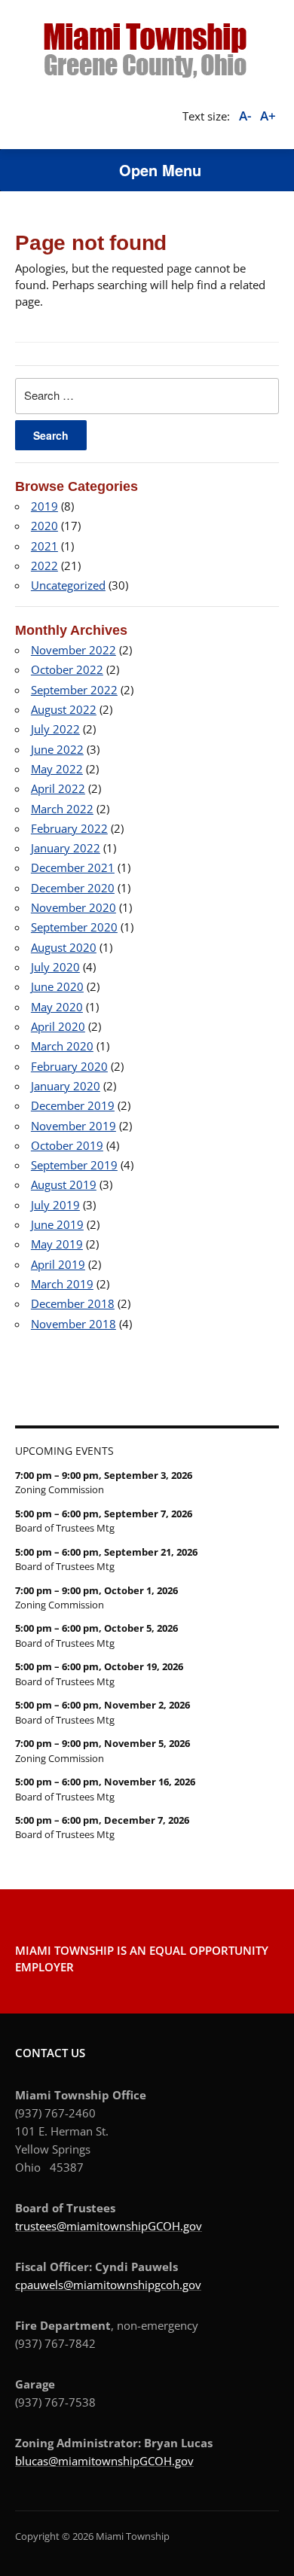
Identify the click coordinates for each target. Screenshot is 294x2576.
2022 (44, 566)
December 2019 (73, 1105)
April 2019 (58, 1264)
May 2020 (57, 1007)
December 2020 (73, 888)
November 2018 (73, 1324)
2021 (44, 546)
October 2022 (67, 669)
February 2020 (69, 1066)
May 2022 (57, 769)
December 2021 (73, 867)
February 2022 (69, 828)
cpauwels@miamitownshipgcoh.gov (108, 2285)
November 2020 (73, 907)
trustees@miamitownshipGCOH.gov (109, 2226)
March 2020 (62, 1046)
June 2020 (57, 986)
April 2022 (58, 788)
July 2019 (55, 1205)
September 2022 (74, 690)
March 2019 (62, 1284)
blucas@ (37, 2461)
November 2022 (73, 650)
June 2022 (57, 749)
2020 (44, 526)
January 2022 (66, 848)
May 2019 (57, 1244)
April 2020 (58, 1026)
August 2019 (64, 1184)
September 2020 (74, 927)
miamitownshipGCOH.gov (126, 2461)
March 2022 (62, 809)
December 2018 (73, 1303)
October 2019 (67, 1145)
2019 (44, 506)
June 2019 (57, 1224)
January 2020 (66, 1086)
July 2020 (55, 967)
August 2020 (64, 947)
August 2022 (64, 709)
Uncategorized (68, 585)
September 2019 (74, 1165)
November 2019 (73, 1126)
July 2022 (55, 729)
